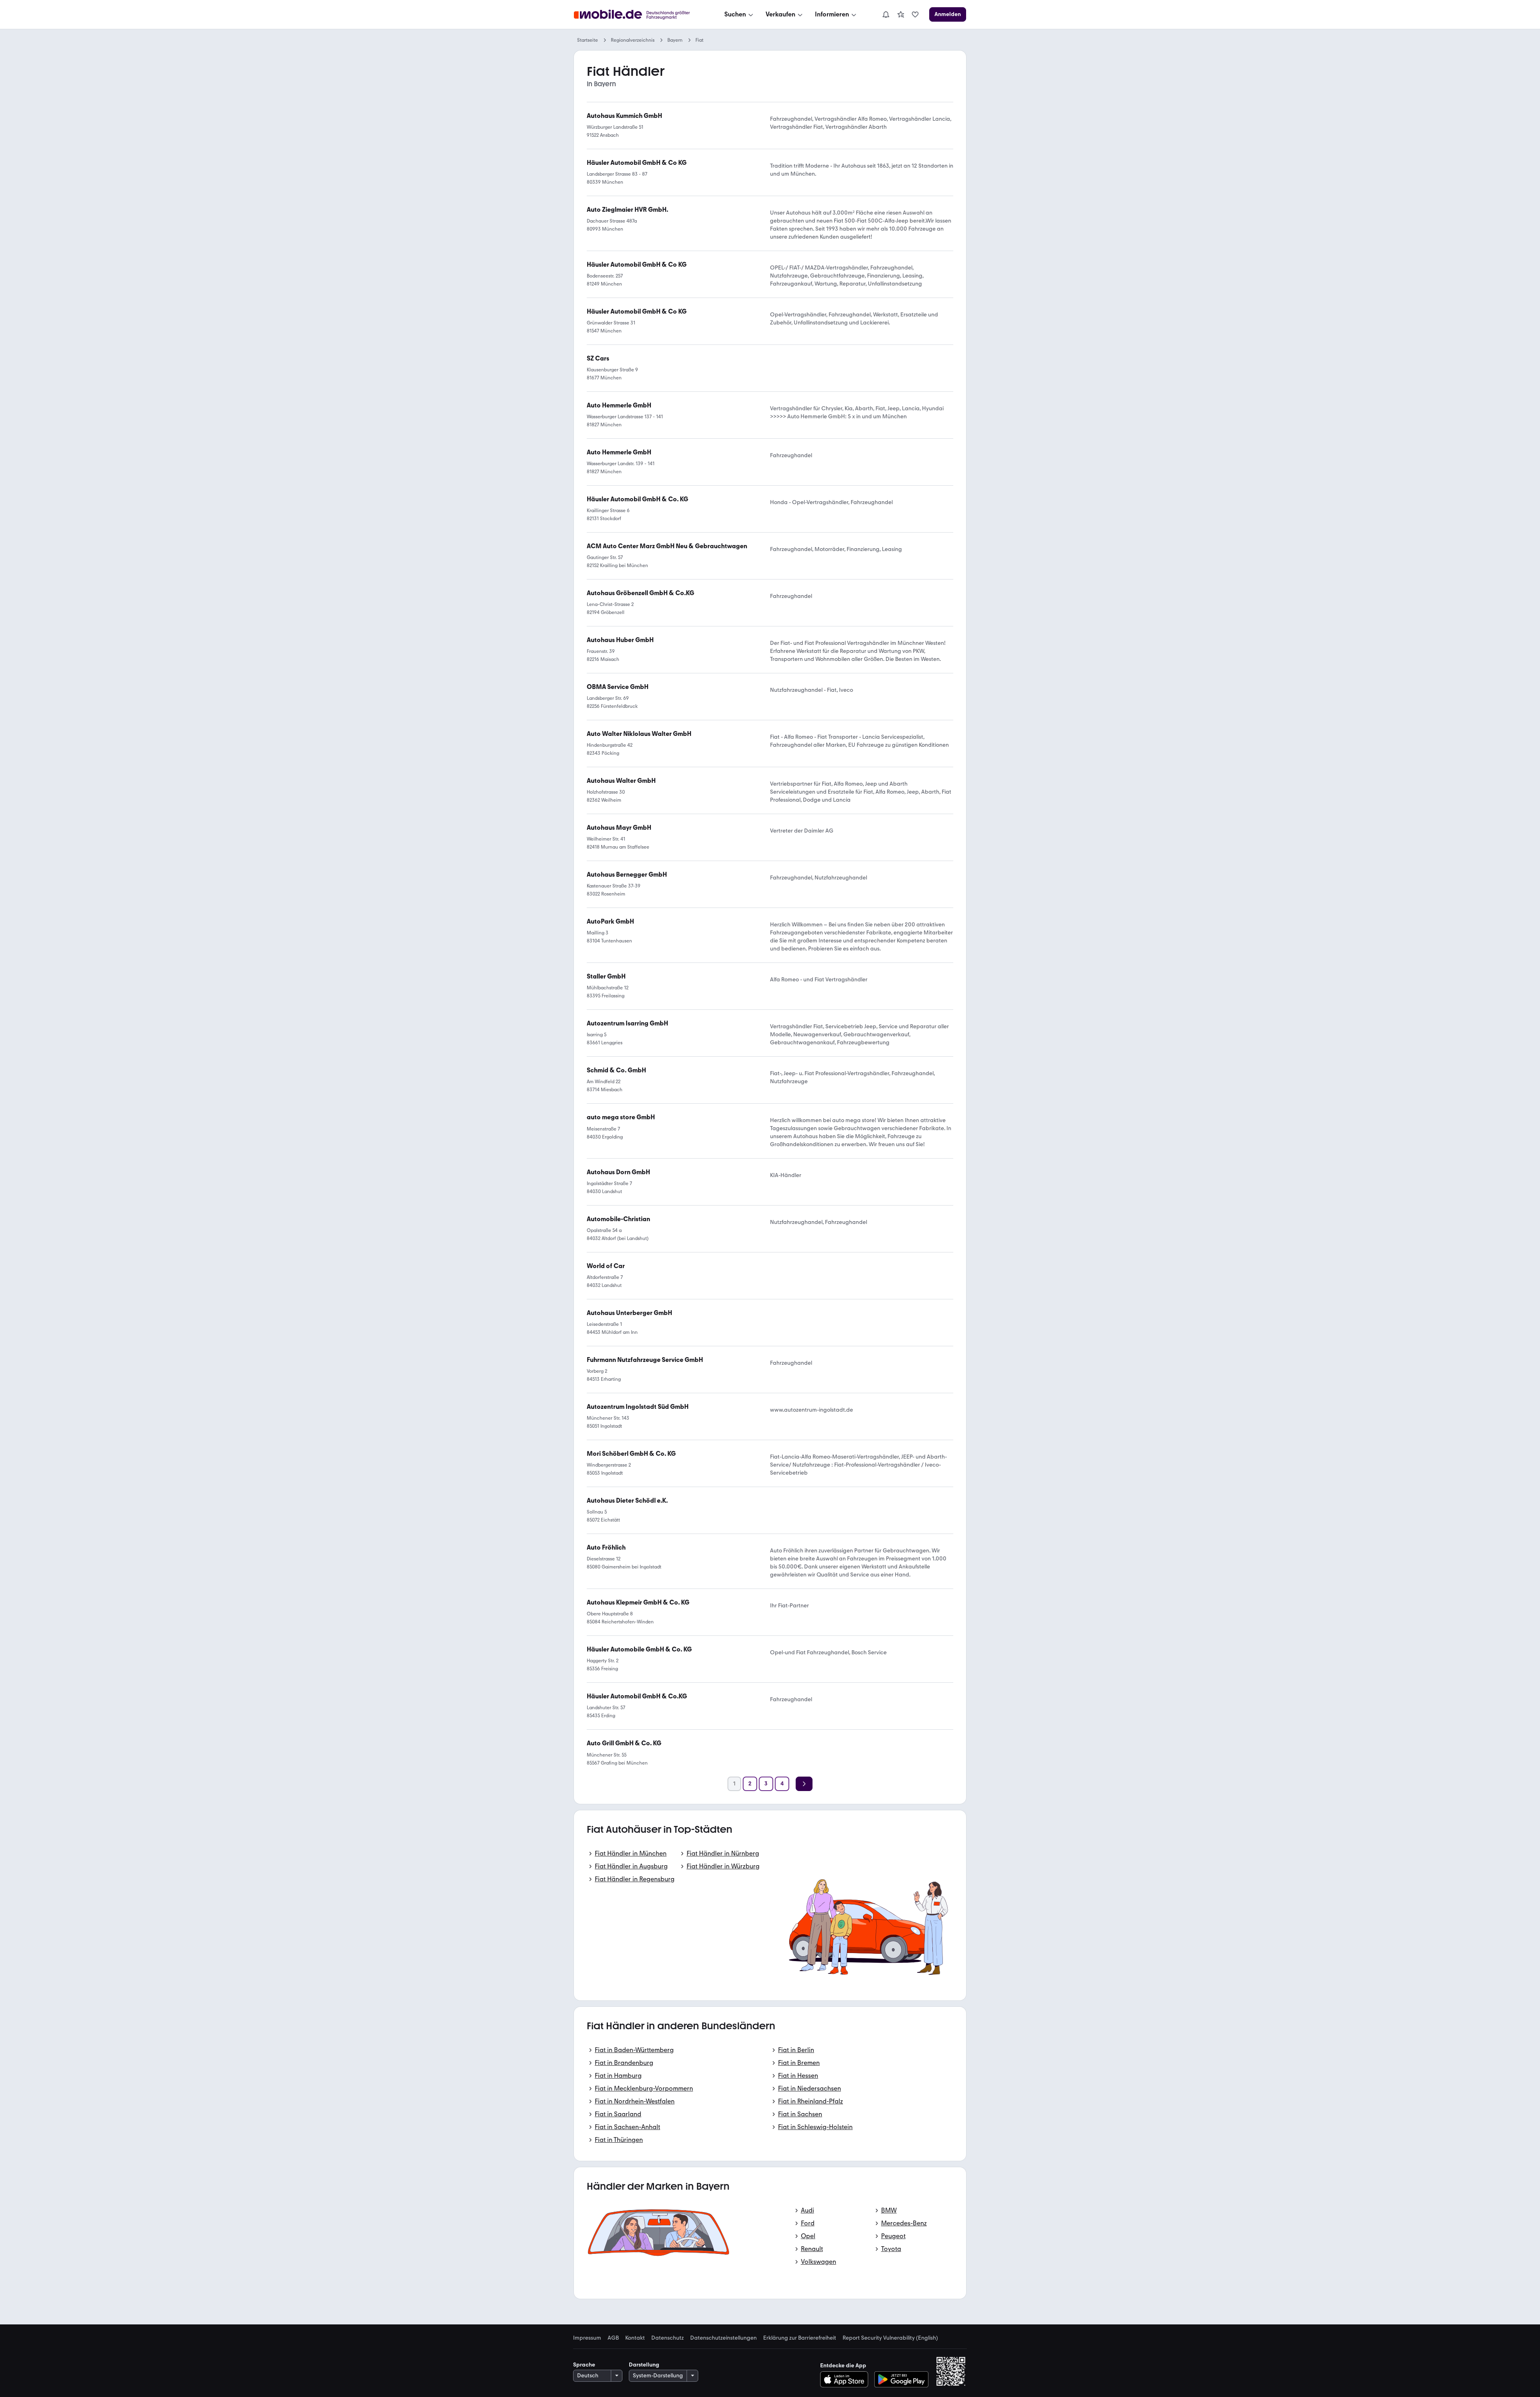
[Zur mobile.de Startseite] (639, 15)
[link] (901, 14)
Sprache (584, 2365)
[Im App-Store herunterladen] (846, 2379)
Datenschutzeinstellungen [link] (723, 2338)
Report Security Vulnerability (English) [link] (890, 2338)
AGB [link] (613, 2338)
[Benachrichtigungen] (885, 14)
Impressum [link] (587, 2338)
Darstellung (644, 2365)
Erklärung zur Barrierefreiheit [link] (800, 2338)
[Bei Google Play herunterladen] (901, 2379)
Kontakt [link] (635, 2338)
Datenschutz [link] (668, 2338)
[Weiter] (804, 1784)
